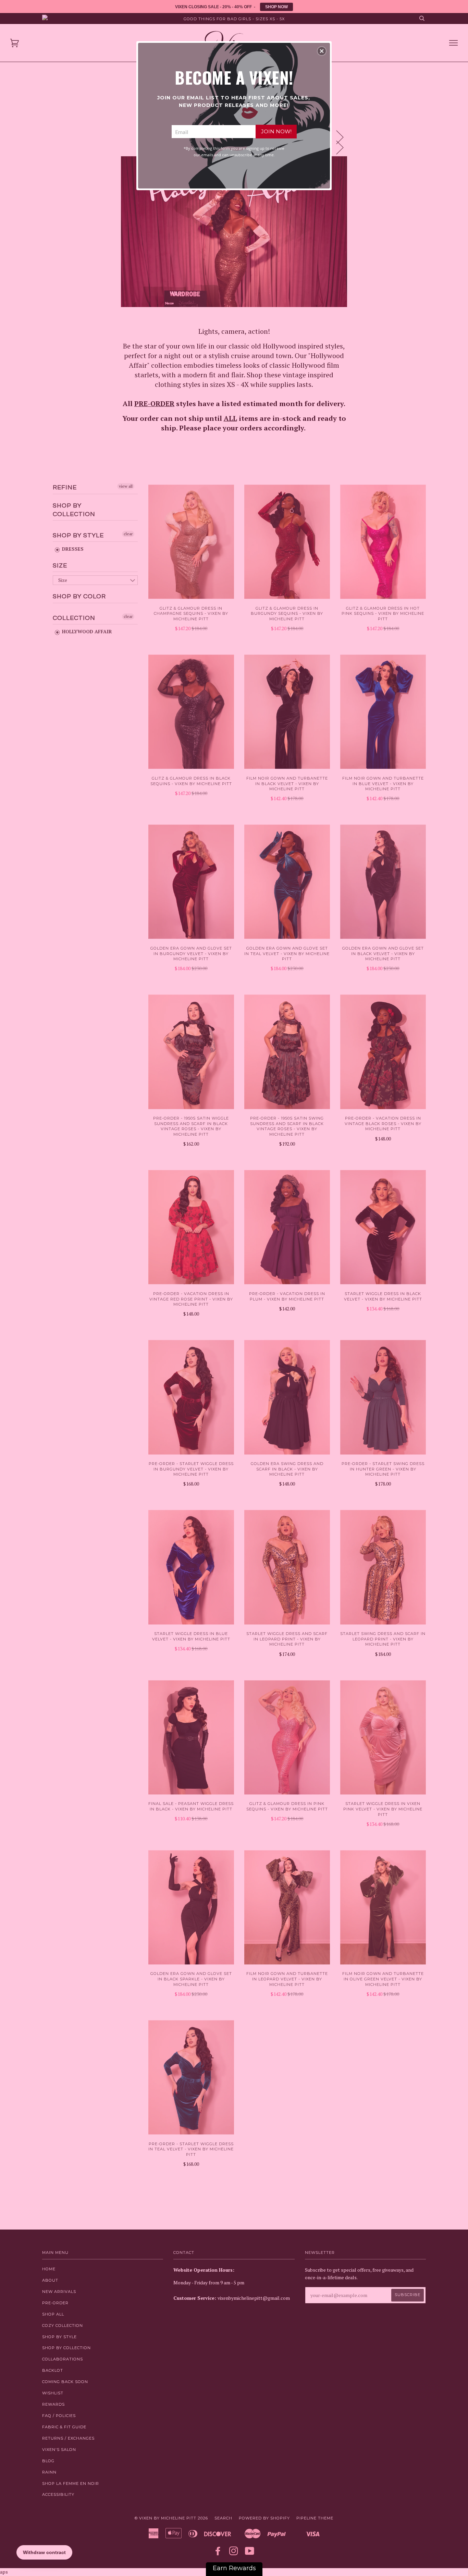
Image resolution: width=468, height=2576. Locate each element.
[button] (322, 51)
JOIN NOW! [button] (276, 131)
